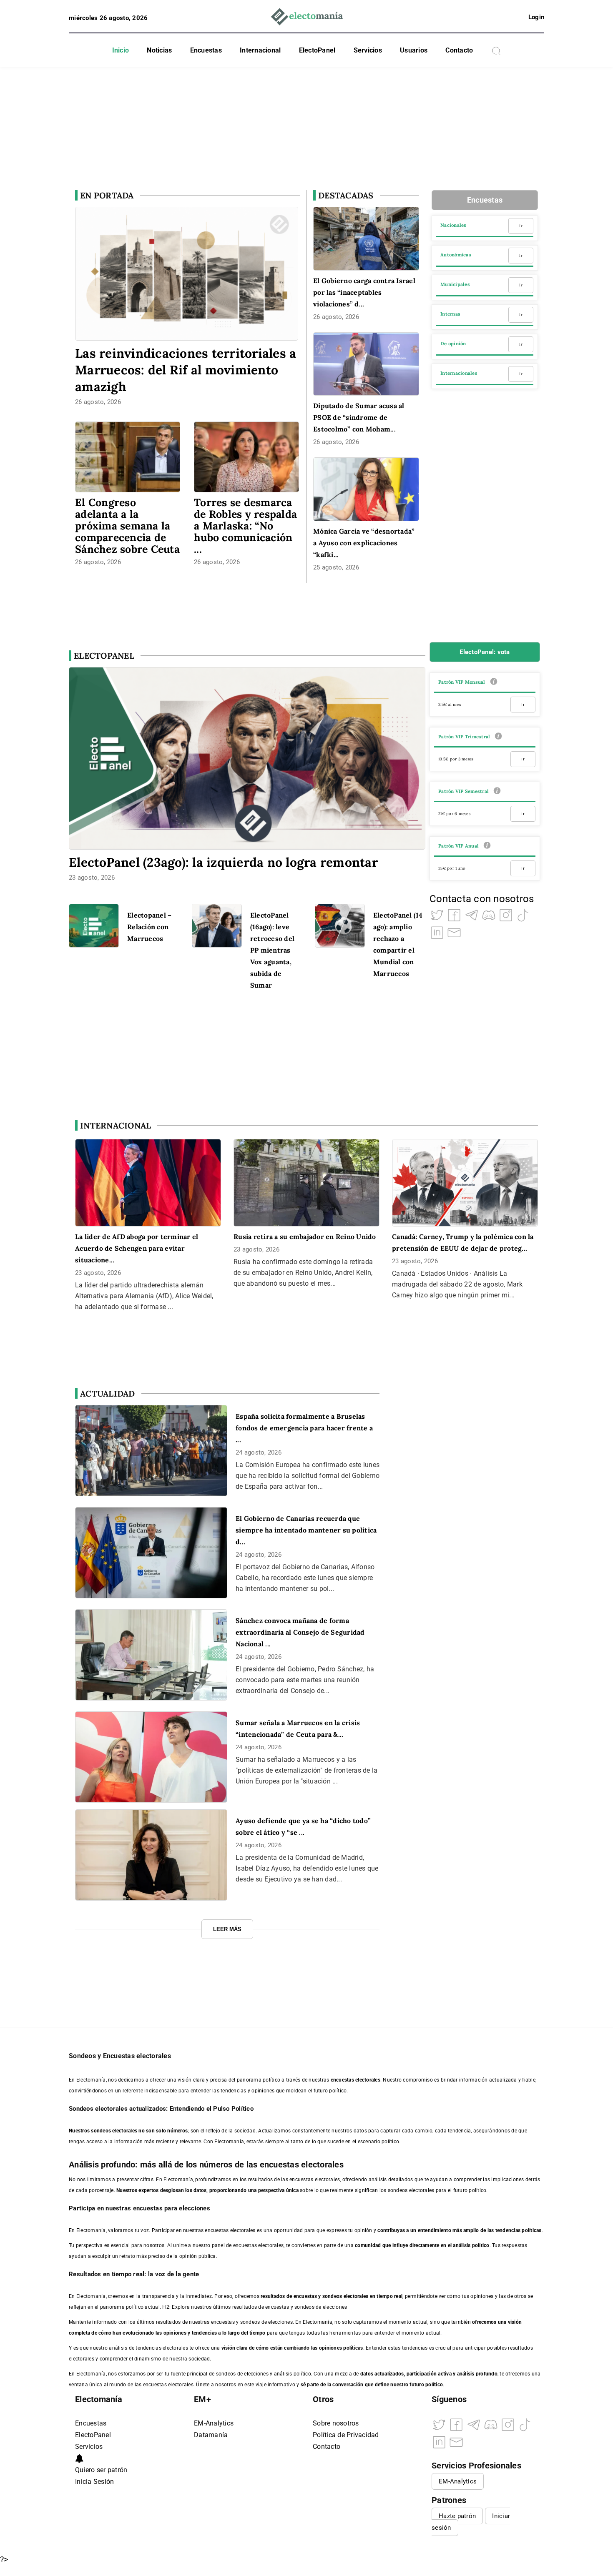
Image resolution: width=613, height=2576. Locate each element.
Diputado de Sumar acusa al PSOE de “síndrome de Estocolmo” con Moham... (359, 417)
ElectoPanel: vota (485, 652)
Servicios (368, 50)
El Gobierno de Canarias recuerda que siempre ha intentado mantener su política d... (306, 1530)
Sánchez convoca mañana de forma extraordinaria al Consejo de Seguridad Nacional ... (300, 1632)
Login (536, 17)
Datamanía (211, 2435)
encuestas (305, 2296)
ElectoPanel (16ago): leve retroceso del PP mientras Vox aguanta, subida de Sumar (272, 950)
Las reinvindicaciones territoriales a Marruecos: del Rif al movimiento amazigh (186, 370)
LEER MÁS (227, 1929)
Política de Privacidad (346, 2435)
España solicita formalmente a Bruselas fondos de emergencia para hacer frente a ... (304, 1428)
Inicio (121, 50)
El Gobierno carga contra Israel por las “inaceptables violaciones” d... (364, 292)
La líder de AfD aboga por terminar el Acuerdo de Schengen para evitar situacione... (137, 1248)
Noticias (159, 50)
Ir (521, 226)
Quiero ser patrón (101, 2470)
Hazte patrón (457, 2516)
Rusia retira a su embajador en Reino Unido (305, 1237)
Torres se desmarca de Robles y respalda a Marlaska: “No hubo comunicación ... (245, 526)
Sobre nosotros (336, 2423)
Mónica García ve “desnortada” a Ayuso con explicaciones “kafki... (364, 543)
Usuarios (414, 50)
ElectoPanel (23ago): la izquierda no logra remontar (223, 862)
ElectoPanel (317, 50)
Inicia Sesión (94, 2482)
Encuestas (206, 50)
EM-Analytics (214, 2423)
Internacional (260, 50)
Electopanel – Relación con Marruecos (149, 927)
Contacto (459, 50)
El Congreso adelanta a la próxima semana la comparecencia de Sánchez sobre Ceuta (127, 526)
